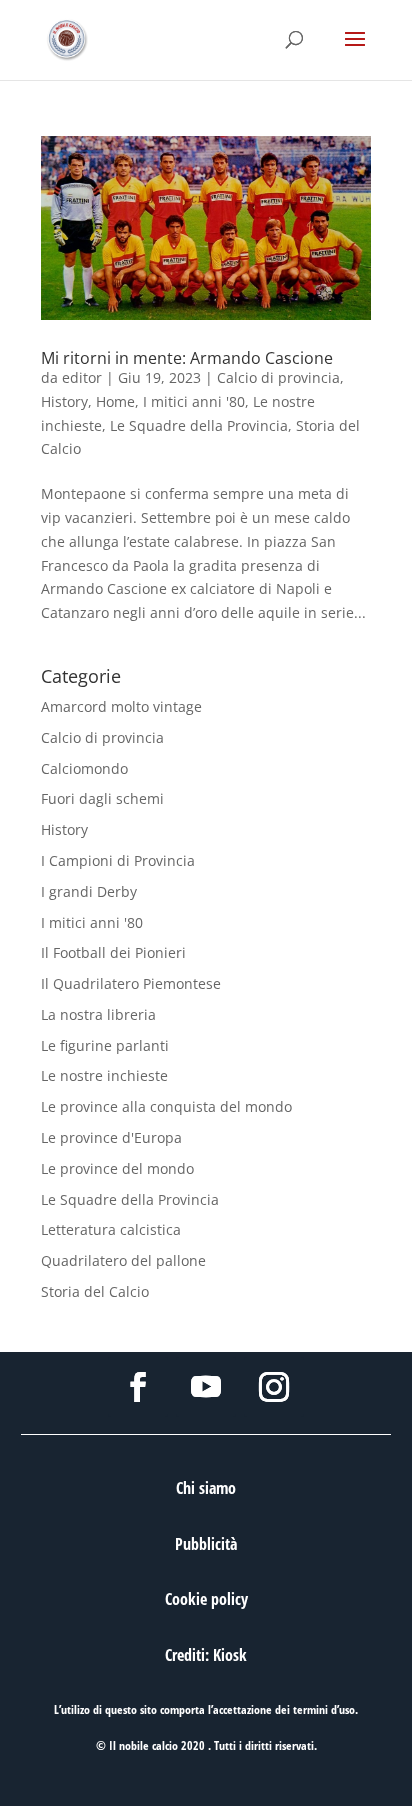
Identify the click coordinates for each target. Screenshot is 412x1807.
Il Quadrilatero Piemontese (131, 983)
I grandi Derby (89, 891)
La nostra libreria (98, 1014)
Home (115, 401)
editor (82, 377)
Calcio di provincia (278, 377)
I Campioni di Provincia (118, 860)
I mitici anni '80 (194, 401)
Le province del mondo (117, 1168)
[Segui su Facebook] (138, 1387)
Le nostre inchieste (104, 1075)
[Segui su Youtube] (206, 1387)
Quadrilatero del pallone (123, 1260)
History (64, 401)
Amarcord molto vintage (121, 706)
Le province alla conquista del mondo (166, 1106)
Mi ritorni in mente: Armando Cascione (187, 358)
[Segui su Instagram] (274, 1387)
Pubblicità (206, 1544)
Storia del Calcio (95, 1291)
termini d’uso (324, 1709)
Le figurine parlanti (105, 1045)
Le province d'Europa (111, 1137)
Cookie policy (206, 1599)
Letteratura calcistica (111, 1229)
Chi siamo (206, 1488)
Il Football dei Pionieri (113, 952)
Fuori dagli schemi (102, 798)
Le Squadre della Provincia (199, 425)
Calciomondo (84, 768)
